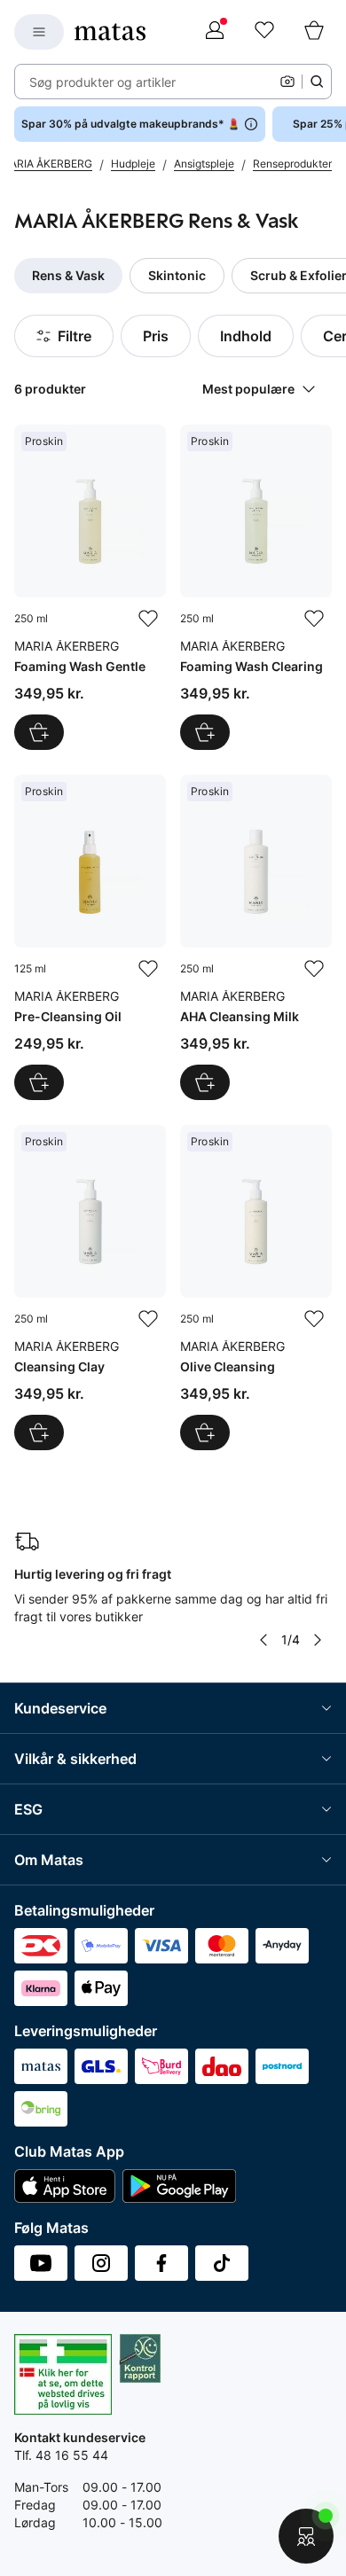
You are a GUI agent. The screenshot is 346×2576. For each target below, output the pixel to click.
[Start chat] (306, 2536)
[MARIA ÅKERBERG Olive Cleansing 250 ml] (256, 1288)
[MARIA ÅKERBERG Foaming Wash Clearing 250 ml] (256, 587)
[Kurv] (314, 32)
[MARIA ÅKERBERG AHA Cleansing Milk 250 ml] (256, 937)
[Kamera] (287, 82)
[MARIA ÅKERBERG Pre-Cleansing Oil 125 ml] (90, 937)
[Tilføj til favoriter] (148, 619)
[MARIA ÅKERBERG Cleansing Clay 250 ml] (90, 1288)
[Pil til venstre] (263, 1640)
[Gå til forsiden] (110, 32)
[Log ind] (215, 32)
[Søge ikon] (317, 82)
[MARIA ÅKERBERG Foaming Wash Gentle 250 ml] (90, 587)
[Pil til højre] (318, 1640)
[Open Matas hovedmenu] (39, 32)
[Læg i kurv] (39, 732)
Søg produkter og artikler (102, 82)
